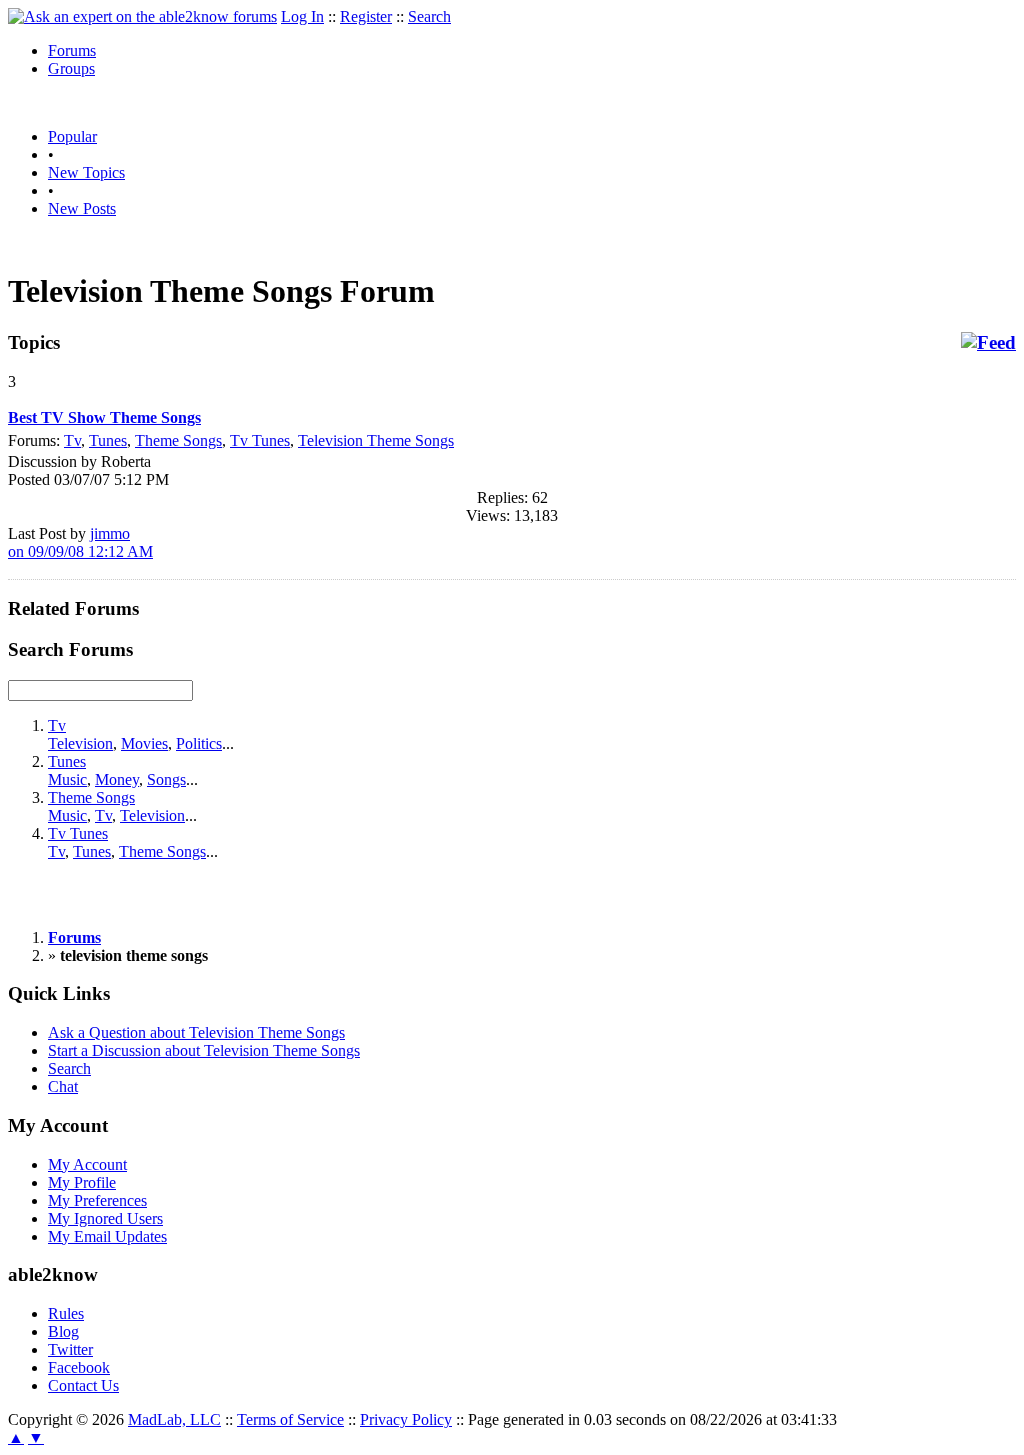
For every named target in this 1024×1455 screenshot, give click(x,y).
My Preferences (97, 1200)
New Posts (82, 208)
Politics (199, 743)
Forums (72, 50)
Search (429, 16)
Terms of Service (290, 1419)
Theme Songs (178, 440)
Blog (63, 1331)
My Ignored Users (105, 1218)
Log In (302, 16)
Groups (71, 68)
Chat (63, 1086)
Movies (144, 743)
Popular (72, 136)
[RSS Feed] (988, 343)
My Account (87, 1164)
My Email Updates (107, 1236)
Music (67, 779)
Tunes (108, 440)
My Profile (82, 1182)
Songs (166, 779)
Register (366, 16)
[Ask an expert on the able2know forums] (142, 16)
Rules (66, 1313)
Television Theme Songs (376, 440)
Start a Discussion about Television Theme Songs (204, 1050)
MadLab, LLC (174, 1419)
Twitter (70, 1349)
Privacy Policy (406, 1419)
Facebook (79, 1367)
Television (80, 743)
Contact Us (83, 1385)
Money (117, 779)
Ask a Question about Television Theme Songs (196, 1032)
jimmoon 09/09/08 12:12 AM (80, 542)
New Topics (86, 172)
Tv (72, 440)
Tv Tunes (260, 440)
